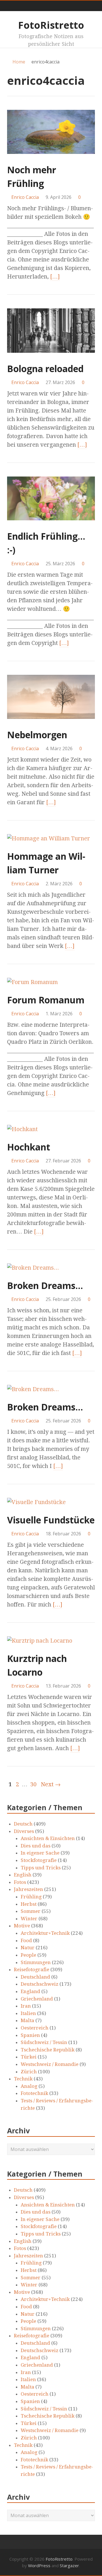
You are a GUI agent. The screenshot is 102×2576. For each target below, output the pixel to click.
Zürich (29, 2072)
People (28, 1955)
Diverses (24, 1831)
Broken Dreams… (45, 1285)
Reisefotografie (32, 1969)
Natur (28, 1948)
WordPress (39, 2565)
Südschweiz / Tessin (44, 2042)
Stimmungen (36, 1962)
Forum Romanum (46, 1000)
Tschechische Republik (48, 2050)
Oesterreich (35, 2028)
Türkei (29, 2057)
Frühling (31, 1897)
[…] (55, 277)
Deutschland (35, 1977)
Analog (29, 2086)
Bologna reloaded (45, 369)
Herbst (29, 1904)
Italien (28, 2013)
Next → (51, 1784)
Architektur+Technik (45, 1933)
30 (33, 1784)
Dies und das (36, 1846)
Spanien (30, 2035)
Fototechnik (34, 2093)
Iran (26, 2006)
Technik (23, 2079)
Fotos (20, 1882)
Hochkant (29, 1147)
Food (26, 1940)
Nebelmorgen (37, 735)
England (30, 1991)
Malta (27, 2020)
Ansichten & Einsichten (48, 1838)
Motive (22, 1926)
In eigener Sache (40, 1853)
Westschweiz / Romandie (50, 2064)
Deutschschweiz (40, 1984)
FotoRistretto (51, 25)
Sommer (31, 1911)
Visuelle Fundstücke (51, 1520)
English (23, 1875)
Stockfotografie (39, 1860)
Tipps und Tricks (41, 1868)
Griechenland (37, 1999)
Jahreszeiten (28, 1889)
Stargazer (69, 2565)
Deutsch (23, 1824)
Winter (29, 1919)
